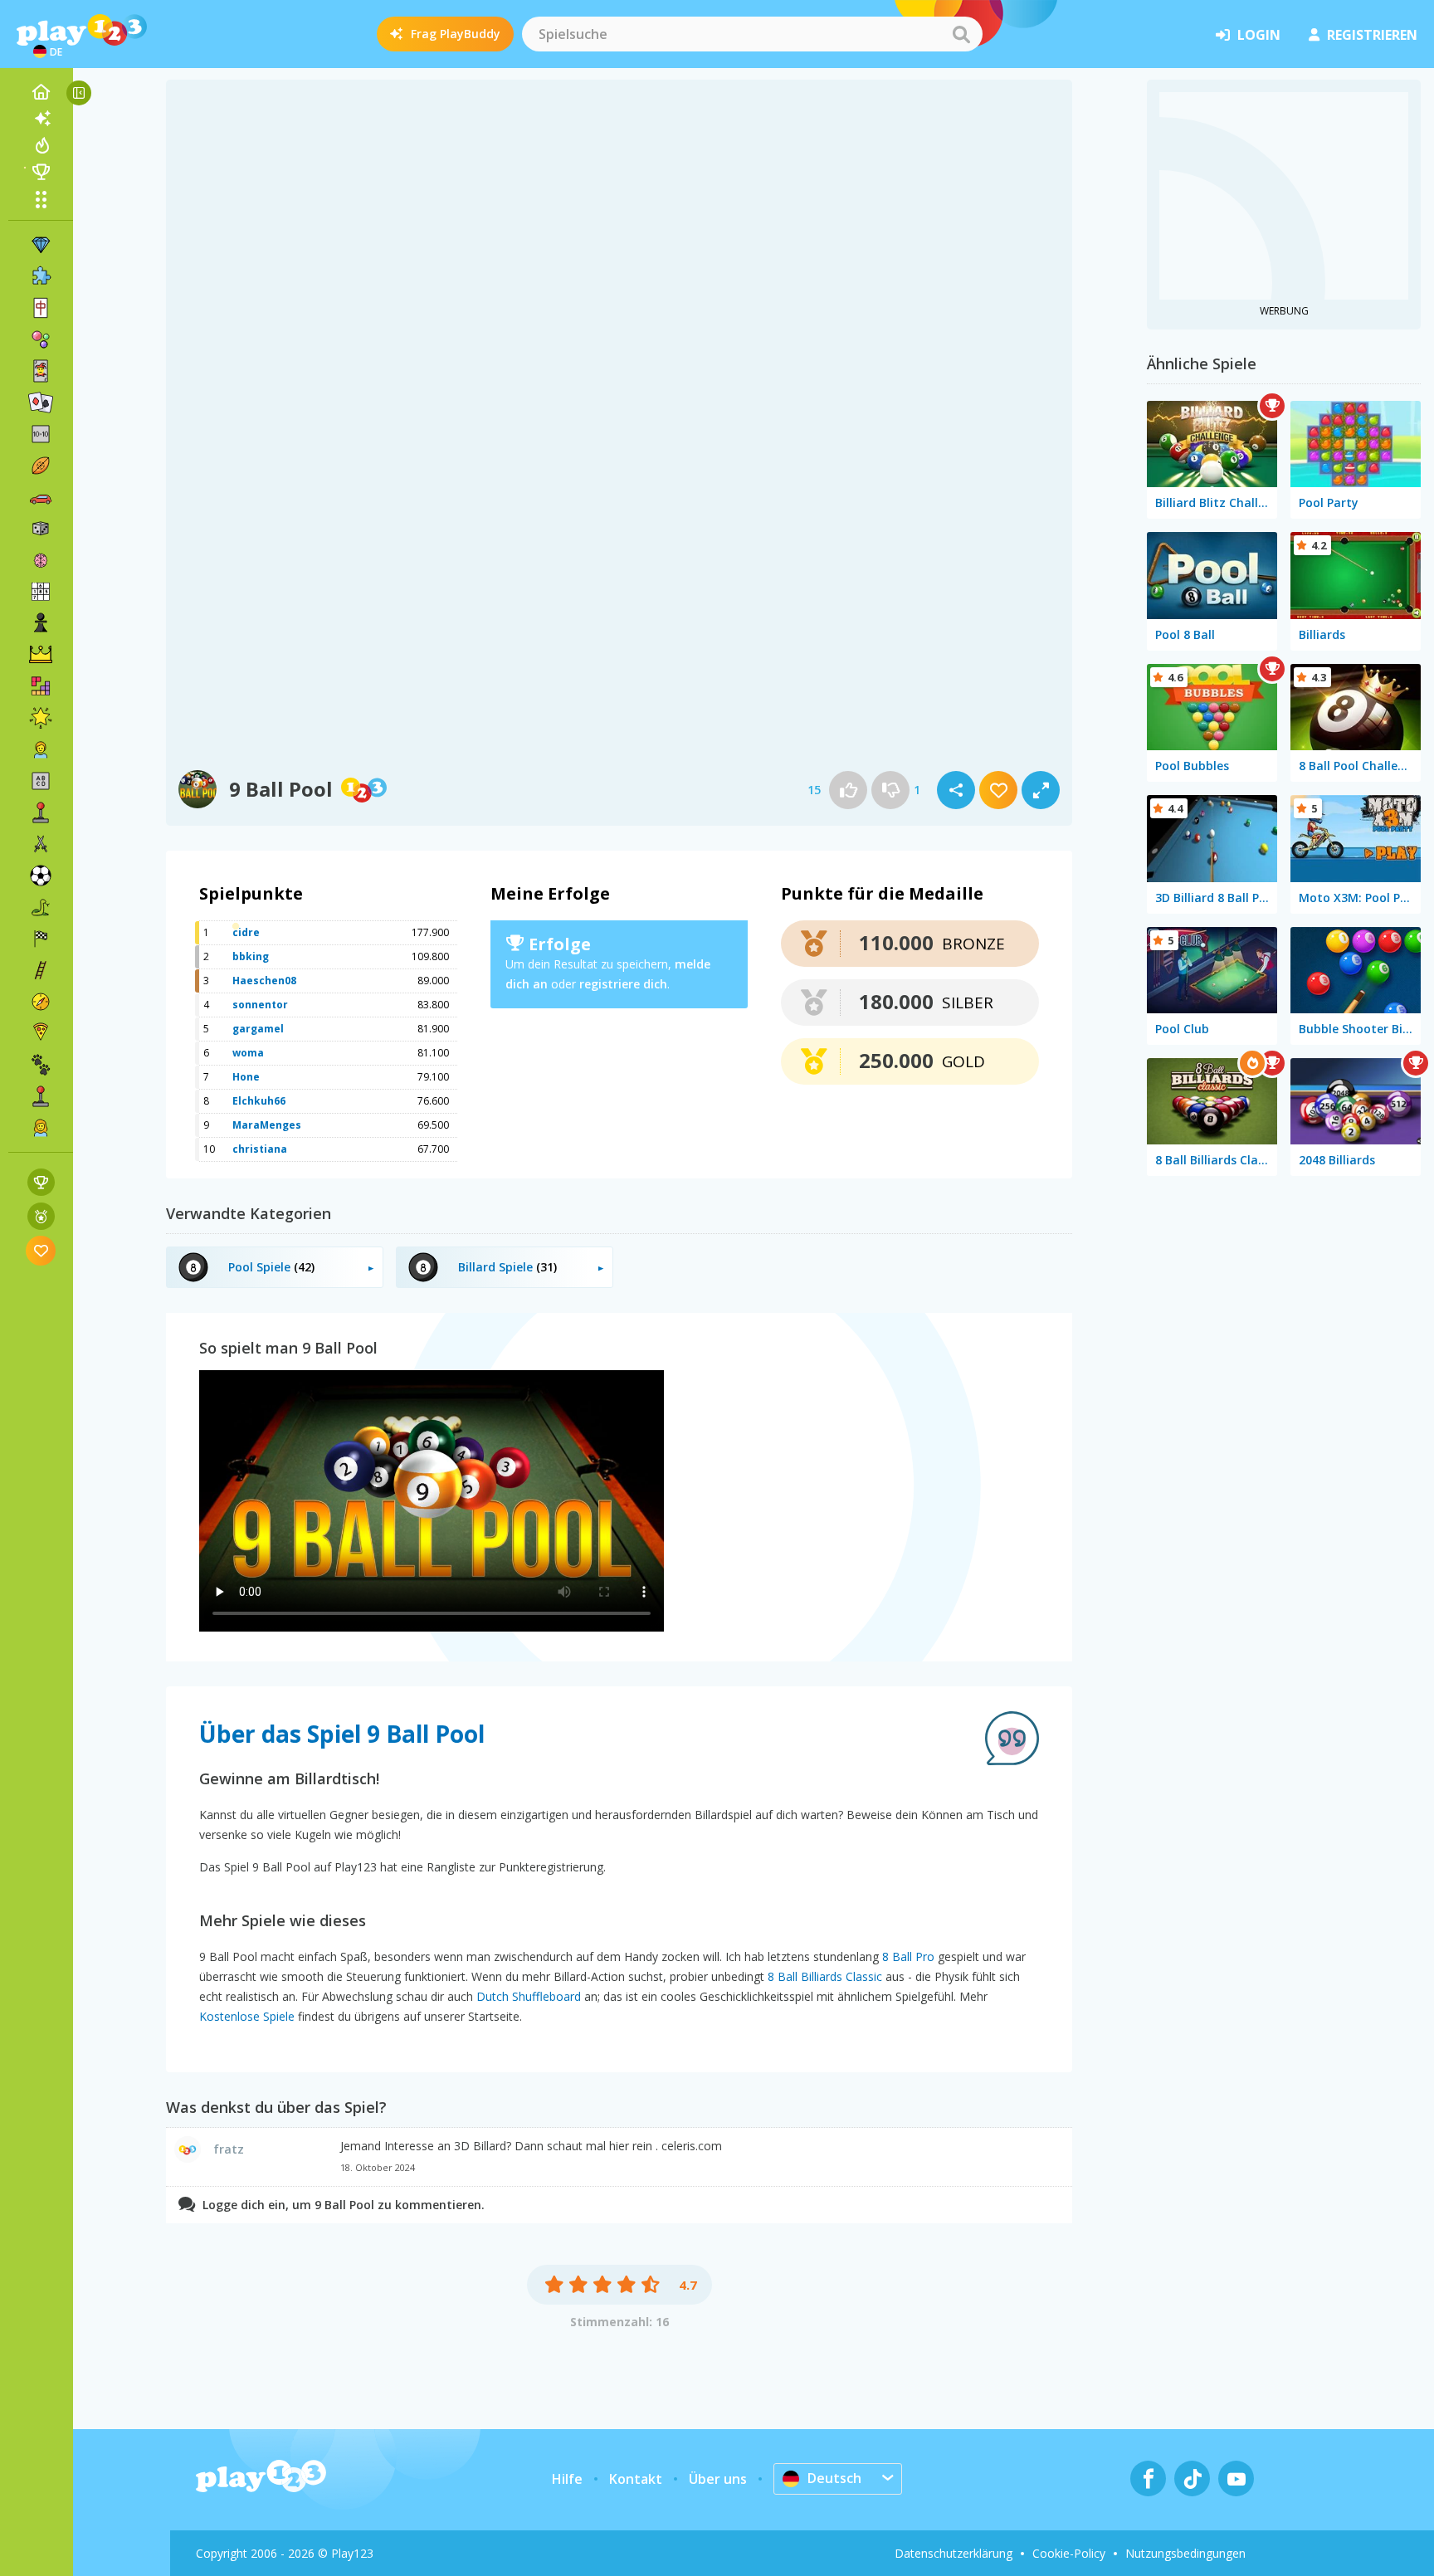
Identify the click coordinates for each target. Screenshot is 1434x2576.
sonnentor (260, 1005)
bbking (251, 956)
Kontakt (636, 2479)
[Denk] (41, 560)
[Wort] (41, 781)
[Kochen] (41, 1033)
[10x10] (41, 434)
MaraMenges (267, 1125)
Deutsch (834, 2478)
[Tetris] (41, 686)
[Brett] (41, 529)
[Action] (41, 844)
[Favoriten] (41, 1250)
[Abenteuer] (41, 1002)
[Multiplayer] (41, 1096)
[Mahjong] (41, 308)
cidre (246, 932)
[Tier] (41, 1065)
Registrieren (1372, 35)
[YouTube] (1236, 2478)
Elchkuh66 (259, 1101)
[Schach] (41, 623)
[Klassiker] (41, 907)
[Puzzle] (41, 276)
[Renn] (41, 939)
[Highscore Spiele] (41, 1182)
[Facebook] (1148, 2478)
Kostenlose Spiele (247, 2016)
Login (1259, 35)
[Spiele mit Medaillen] (41, 1216)
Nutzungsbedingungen (1185, 2553)
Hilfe (567, 2479)
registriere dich (623, 984)
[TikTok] (1192, 2478)
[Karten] (41, 371)
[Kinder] (41, 749)
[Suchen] (961, 34)
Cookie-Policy (1069, 2553)
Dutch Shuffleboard (529, 1996)
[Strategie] (41, 655)
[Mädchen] (41, 1128)
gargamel (258, 1029)
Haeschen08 (264, 981)
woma (248, 1053)
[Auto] (41, 497)
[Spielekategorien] (41, 199)
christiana (260, 1149)
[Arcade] (41, 812)
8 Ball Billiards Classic (825, 1976)
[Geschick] (41, 970)
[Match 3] (41, 245)
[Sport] (41, 466)
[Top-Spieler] (41, 172)
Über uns (718, 2479)
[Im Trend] (41, 145)
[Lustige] (41, 718)
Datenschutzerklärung (954, 2553)
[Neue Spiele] (41, 119)
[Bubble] (41, 339)
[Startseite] (41, 92)
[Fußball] (41, 876)
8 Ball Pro (908, 1956)
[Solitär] (41, 402)
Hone (246, 1077)
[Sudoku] (41, 592)
